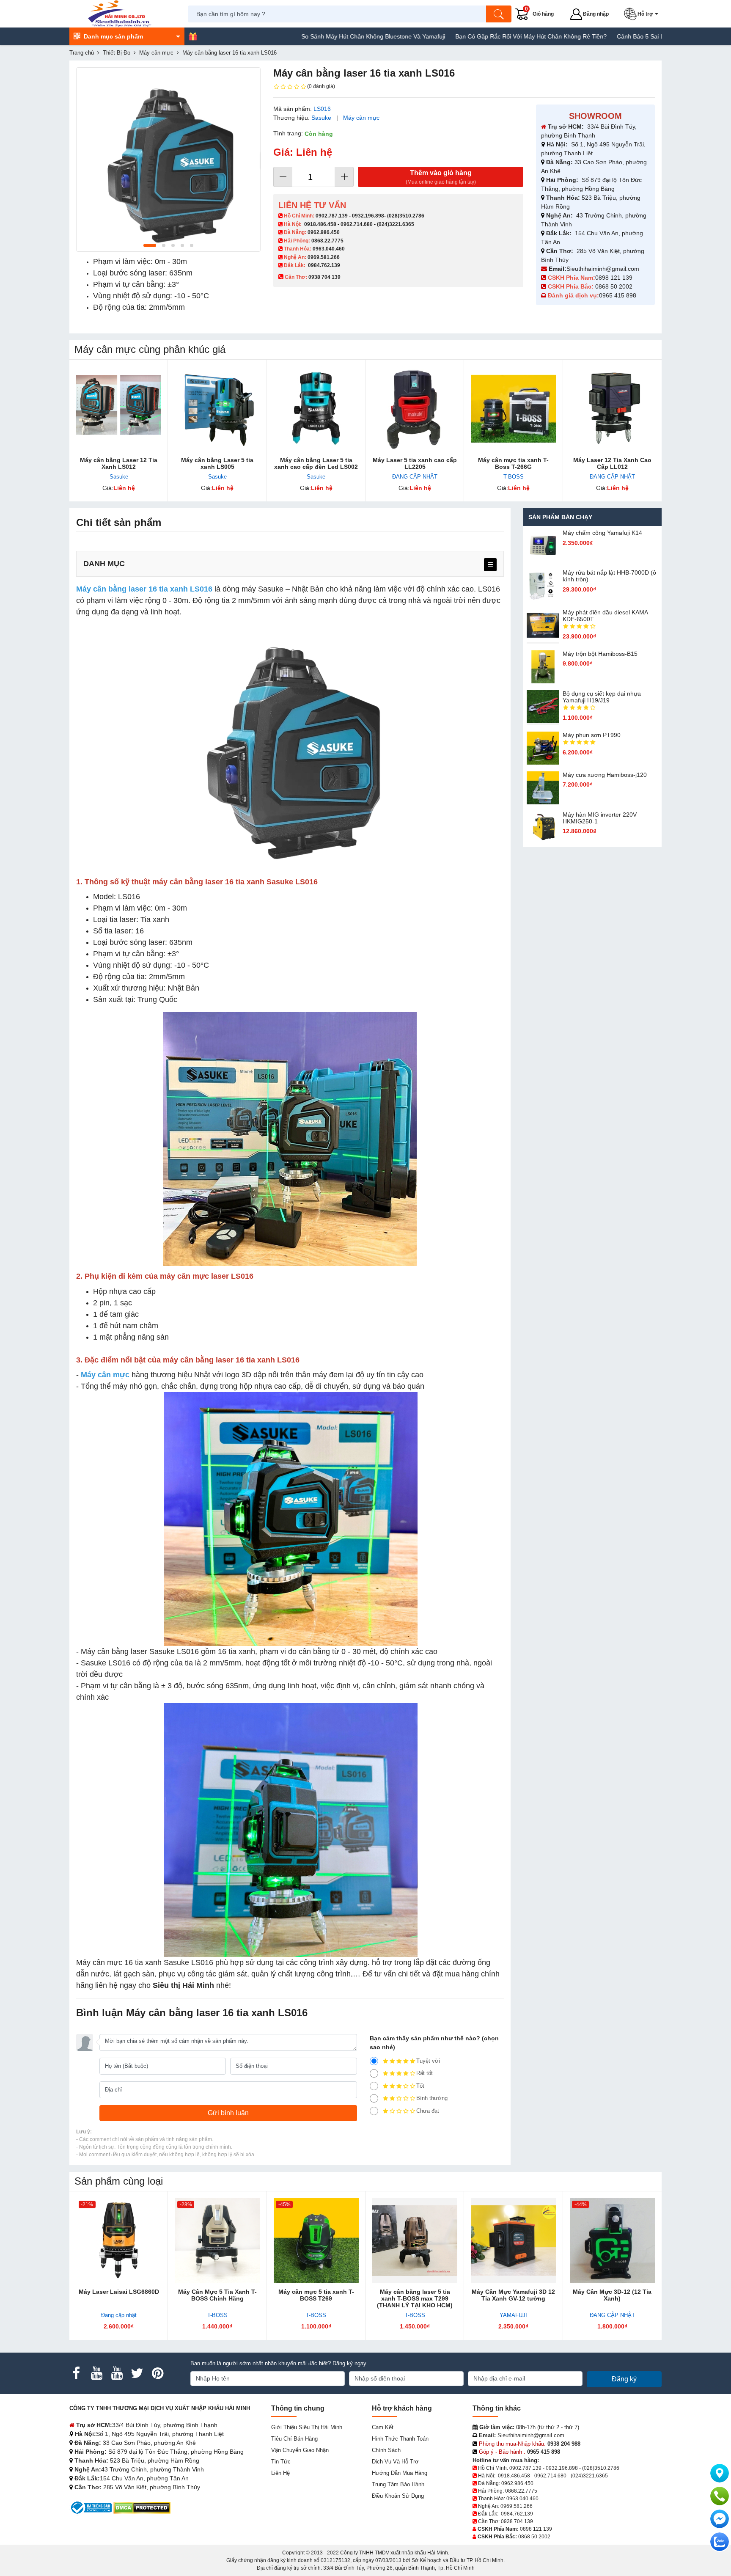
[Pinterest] (157, 2373)
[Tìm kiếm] (499, 14)
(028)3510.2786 (406, 216)
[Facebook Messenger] (720, 2519)
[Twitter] (137, 2373)
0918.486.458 (320, 224)
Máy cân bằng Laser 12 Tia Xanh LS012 (119, 463)
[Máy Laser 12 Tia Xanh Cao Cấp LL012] (612, 409)
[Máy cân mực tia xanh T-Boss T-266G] (513, 409)
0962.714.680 (357, 224)
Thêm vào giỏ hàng (441, 177)
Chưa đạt (428, 2111)
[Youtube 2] (117, 2373)
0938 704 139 (517, 2521)
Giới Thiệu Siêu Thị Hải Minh (307, 2427)
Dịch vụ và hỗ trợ (395, 2462)
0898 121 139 (614, 278)
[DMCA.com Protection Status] (142, 2507)
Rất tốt (425, 2073)
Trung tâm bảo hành (398, 2484)
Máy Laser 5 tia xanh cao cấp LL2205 (415, 463)
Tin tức (281, 2462)
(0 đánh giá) (321, 86)
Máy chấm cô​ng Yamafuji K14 (602, 533)
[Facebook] (76, 2373)
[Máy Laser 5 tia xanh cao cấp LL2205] (415, 409)
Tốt (420, 2086)
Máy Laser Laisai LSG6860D (119, 2292)
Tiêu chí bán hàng (294, 2439)
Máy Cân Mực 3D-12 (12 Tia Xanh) (612, 2295)
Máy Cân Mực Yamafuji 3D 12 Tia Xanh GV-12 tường (513, 2295)
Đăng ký (624, 2379)
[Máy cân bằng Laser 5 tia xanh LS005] (217, 409)
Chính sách (386, 2450)
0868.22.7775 (327, 241)
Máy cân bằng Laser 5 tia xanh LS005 (217, 463)
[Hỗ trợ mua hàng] (720, 2496)
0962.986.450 (324, 232)
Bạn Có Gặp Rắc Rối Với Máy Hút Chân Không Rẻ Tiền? (446, 36)
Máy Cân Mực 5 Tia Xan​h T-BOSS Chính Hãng (217, 2295)
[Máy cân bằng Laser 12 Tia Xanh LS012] (119, 409)
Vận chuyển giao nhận (300, 2450)
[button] (643, 14)
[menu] (490, 565)
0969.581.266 (324, 257)
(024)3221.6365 (396, 224)
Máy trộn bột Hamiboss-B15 (600, 654)
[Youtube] (96, 2373)
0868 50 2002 (615, 286)
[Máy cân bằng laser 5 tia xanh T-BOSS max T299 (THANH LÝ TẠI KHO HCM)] (415, 2241)
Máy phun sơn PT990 (592, 735)
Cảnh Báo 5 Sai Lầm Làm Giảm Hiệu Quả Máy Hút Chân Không (618, 36)
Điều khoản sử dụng (398, 2496)
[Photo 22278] (168, 160)
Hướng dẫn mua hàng (400, 2473)
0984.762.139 (324, 265)
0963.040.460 (329, 249)
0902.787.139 (332, 216)
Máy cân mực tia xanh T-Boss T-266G (513, 463)
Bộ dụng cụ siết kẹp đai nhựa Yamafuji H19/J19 (602, 697)
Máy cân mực (361, 118)
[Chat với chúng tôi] (720, 2542)
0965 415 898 (618, 295)
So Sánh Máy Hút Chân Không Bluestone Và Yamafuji (289, 36)
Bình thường (432, 2098)
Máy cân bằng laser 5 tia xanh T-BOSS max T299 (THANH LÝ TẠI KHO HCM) (415, 2298)
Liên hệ (280, 2473)
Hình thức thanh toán (400, 2439)
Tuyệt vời (428, 2061)
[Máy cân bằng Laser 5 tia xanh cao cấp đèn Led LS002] (316, 409)
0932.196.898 (368, 216)
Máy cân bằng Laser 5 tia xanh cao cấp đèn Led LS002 (316, 463)
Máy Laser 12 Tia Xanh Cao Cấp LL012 (612, 463)
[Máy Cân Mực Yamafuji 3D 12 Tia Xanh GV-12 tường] (513, 2241)
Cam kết (383, 2427)
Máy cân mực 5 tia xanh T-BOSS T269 (316, 2295)
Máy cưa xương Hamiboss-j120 (605, 775)
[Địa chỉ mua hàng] (720, 2473)
